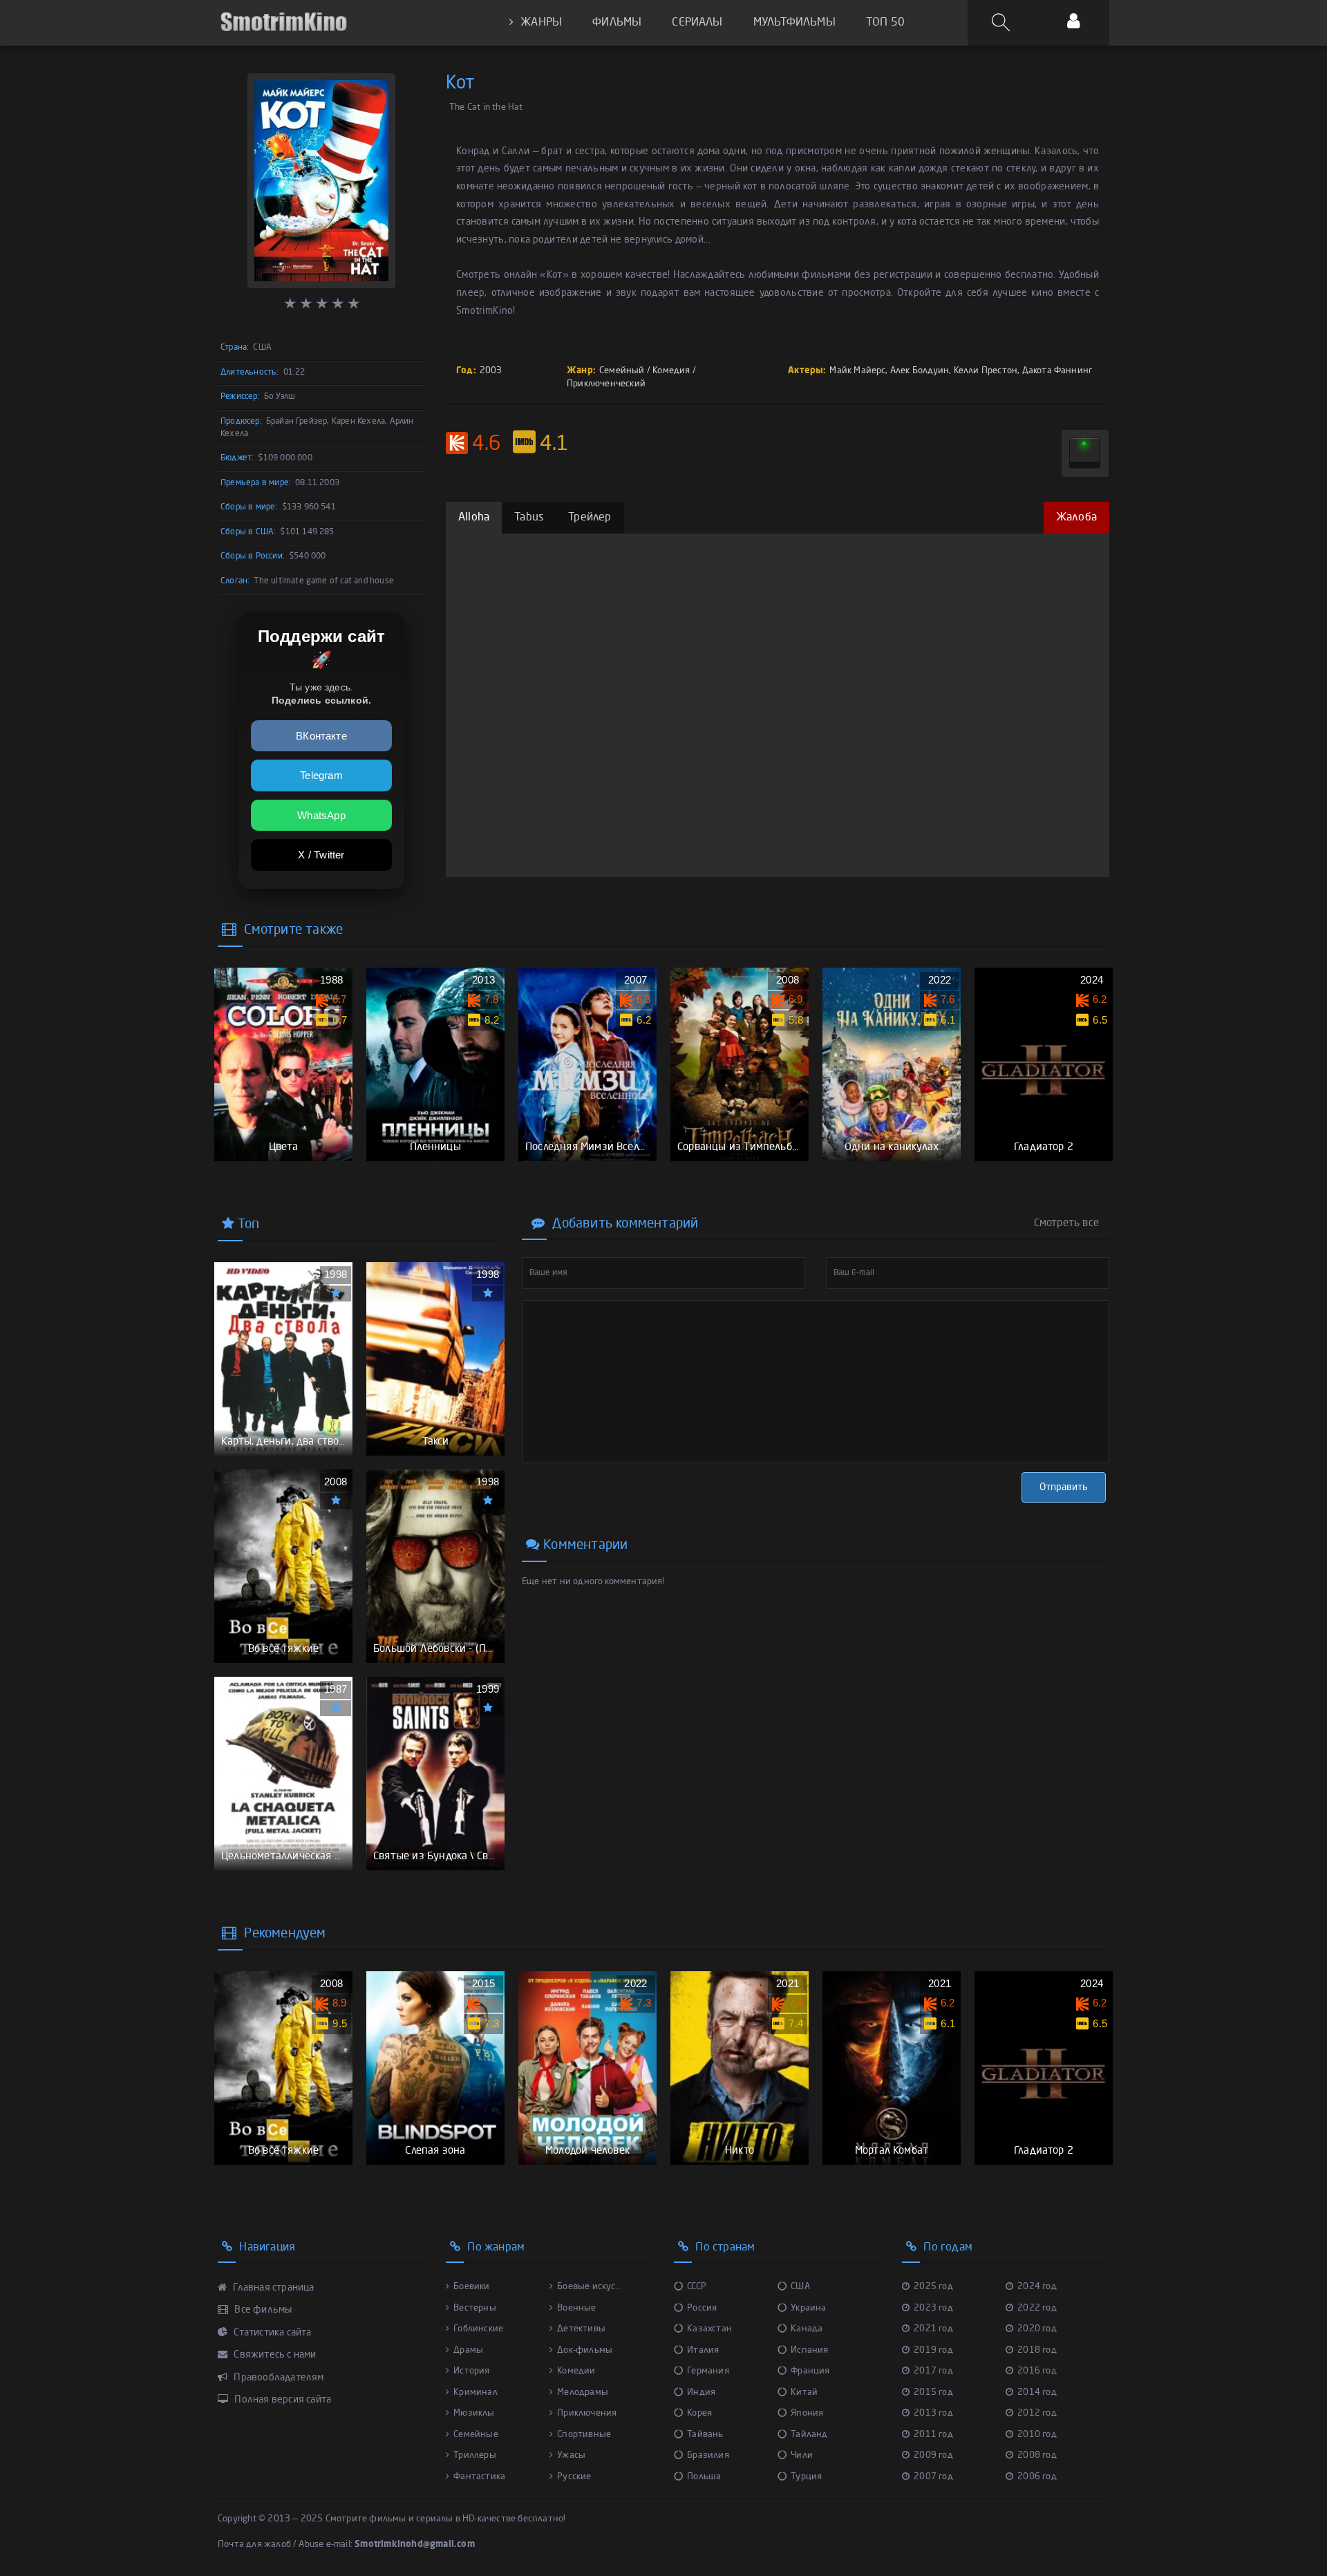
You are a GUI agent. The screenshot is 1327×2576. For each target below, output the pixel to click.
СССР (697, 2287)
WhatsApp (321, 815)
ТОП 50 (885, 23)
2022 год (1037, 2308)
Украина (808, 2308)
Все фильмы (262, 2310)
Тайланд (809, 2435)
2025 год (933, 2287)
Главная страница (272, 2288)
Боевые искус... (590, 2287)
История (471, 2371)
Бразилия (708, 2455)
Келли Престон (986, 371)
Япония (807, 2413)
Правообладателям (277, 2378)
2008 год (1037, 2455)
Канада (807, 2329)
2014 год (1037, 2392)
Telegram (321, 775)
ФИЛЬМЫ (617, 23)
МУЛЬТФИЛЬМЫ (794, 23)
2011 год (933, 2435)
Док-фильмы (585, 2350)
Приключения (587, 2413)
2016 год (1037, 2371)
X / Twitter (321, 855)
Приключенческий (606, 384)
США (800, 2287)
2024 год (1037, 2287)
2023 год (933, 2308)
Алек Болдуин (920, 371)
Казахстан (709, 2329)
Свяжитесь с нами (274, 2355)
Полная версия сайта (282, 2400)
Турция (806, 2477)
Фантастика (479, 2477)
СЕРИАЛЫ (697, 23)
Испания (809, 2350)
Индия (701, 2392)
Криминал (476, 2392)
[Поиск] (1003, 23)
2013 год (933, 2413)
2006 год (1037, 2477)
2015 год (933, 2392)
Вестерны (475, 2308)
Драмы (468, 2350)
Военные (576, 2308)
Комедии (576, 2371)
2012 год (1037, 2413)
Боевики (471, 2287)
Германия (708, 2371)
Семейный (622, 371)
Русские (574, 2477)
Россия (702, 2308)
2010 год (1037, 2435)
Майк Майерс (857, 371)
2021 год (933, 2329)
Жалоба (1076, 518)
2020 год (1037, 2329)
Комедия (671, 371)
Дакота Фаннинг (1057, 371)
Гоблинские (478, 2329)
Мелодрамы (583, 2392)
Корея (699, 2413)
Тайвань (705, 2435)
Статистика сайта (271, 2333)
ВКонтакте (321, 736)
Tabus (529, 518)
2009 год (933, 2455)
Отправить (1064, 1487)
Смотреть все (1066, 1223)
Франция (810, 2371)
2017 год (933, 2371)
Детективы (581, 2329)
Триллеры (475, 2455)
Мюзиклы (474, 2413)
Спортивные (584, 2435)
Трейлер (590, 518)
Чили (802, 2455)
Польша (704, 2477)
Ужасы (571, 2455)
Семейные (476, 2435)
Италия (703, 2350)
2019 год (933, 2350)
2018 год (1037, 2350)
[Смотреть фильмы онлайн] (283, 22)
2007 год (933, 2477)
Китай (804, 2392)
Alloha (474, 518)
